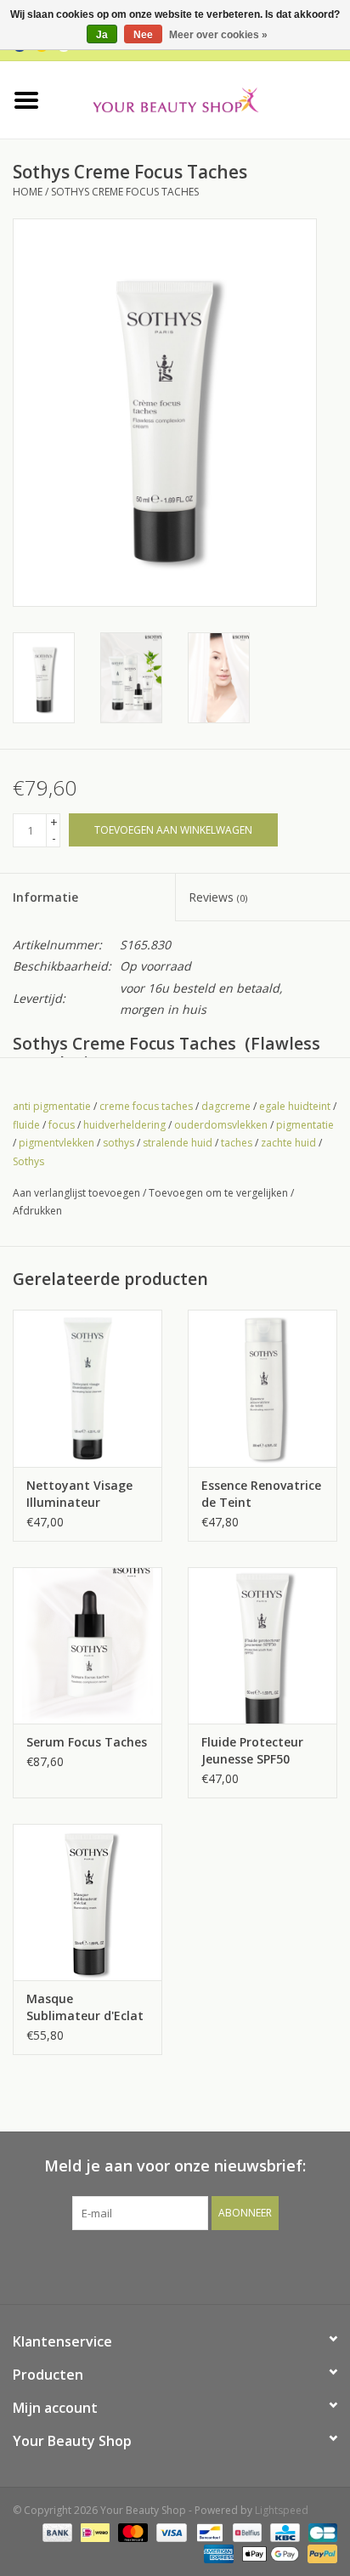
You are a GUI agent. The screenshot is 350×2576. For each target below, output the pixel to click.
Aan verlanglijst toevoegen (76, 1193)
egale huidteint (295, 1106)
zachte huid (288, 1143)
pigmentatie (305, 1125)
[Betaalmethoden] (56, 2531)
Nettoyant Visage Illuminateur (79, 1494)
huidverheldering (124, 1125)
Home (28, 192)
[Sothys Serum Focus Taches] (87, 1645)
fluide (26, 1125)
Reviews (218, 897)
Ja (102, 35)
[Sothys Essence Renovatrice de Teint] (262, 1388)
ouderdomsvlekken (221, 1125)
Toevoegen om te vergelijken (220, 1193)
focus (62, 1125)
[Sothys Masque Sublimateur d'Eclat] (87, 1902)
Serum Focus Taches (87, 1742)
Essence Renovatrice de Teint (261, 1494)
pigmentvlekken (56, 1143)
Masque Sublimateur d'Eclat (85, 2007)
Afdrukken (37, 1211)
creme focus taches (146, 1106)
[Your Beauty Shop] (201, 98)
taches (237, 1143)
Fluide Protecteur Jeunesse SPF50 (252, 1750)
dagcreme (226, 1106)
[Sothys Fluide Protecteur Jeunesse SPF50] (262, 1645)
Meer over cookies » (218, 35)
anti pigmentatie (52, 1106)
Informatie (45, 897)
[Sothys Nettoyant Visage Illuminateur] (87, 1388)
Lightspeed (282, 2510)
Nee (143, 35)
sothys (119, 1143)
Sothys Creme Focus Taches (125, 192)
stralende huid (178, 1143)
